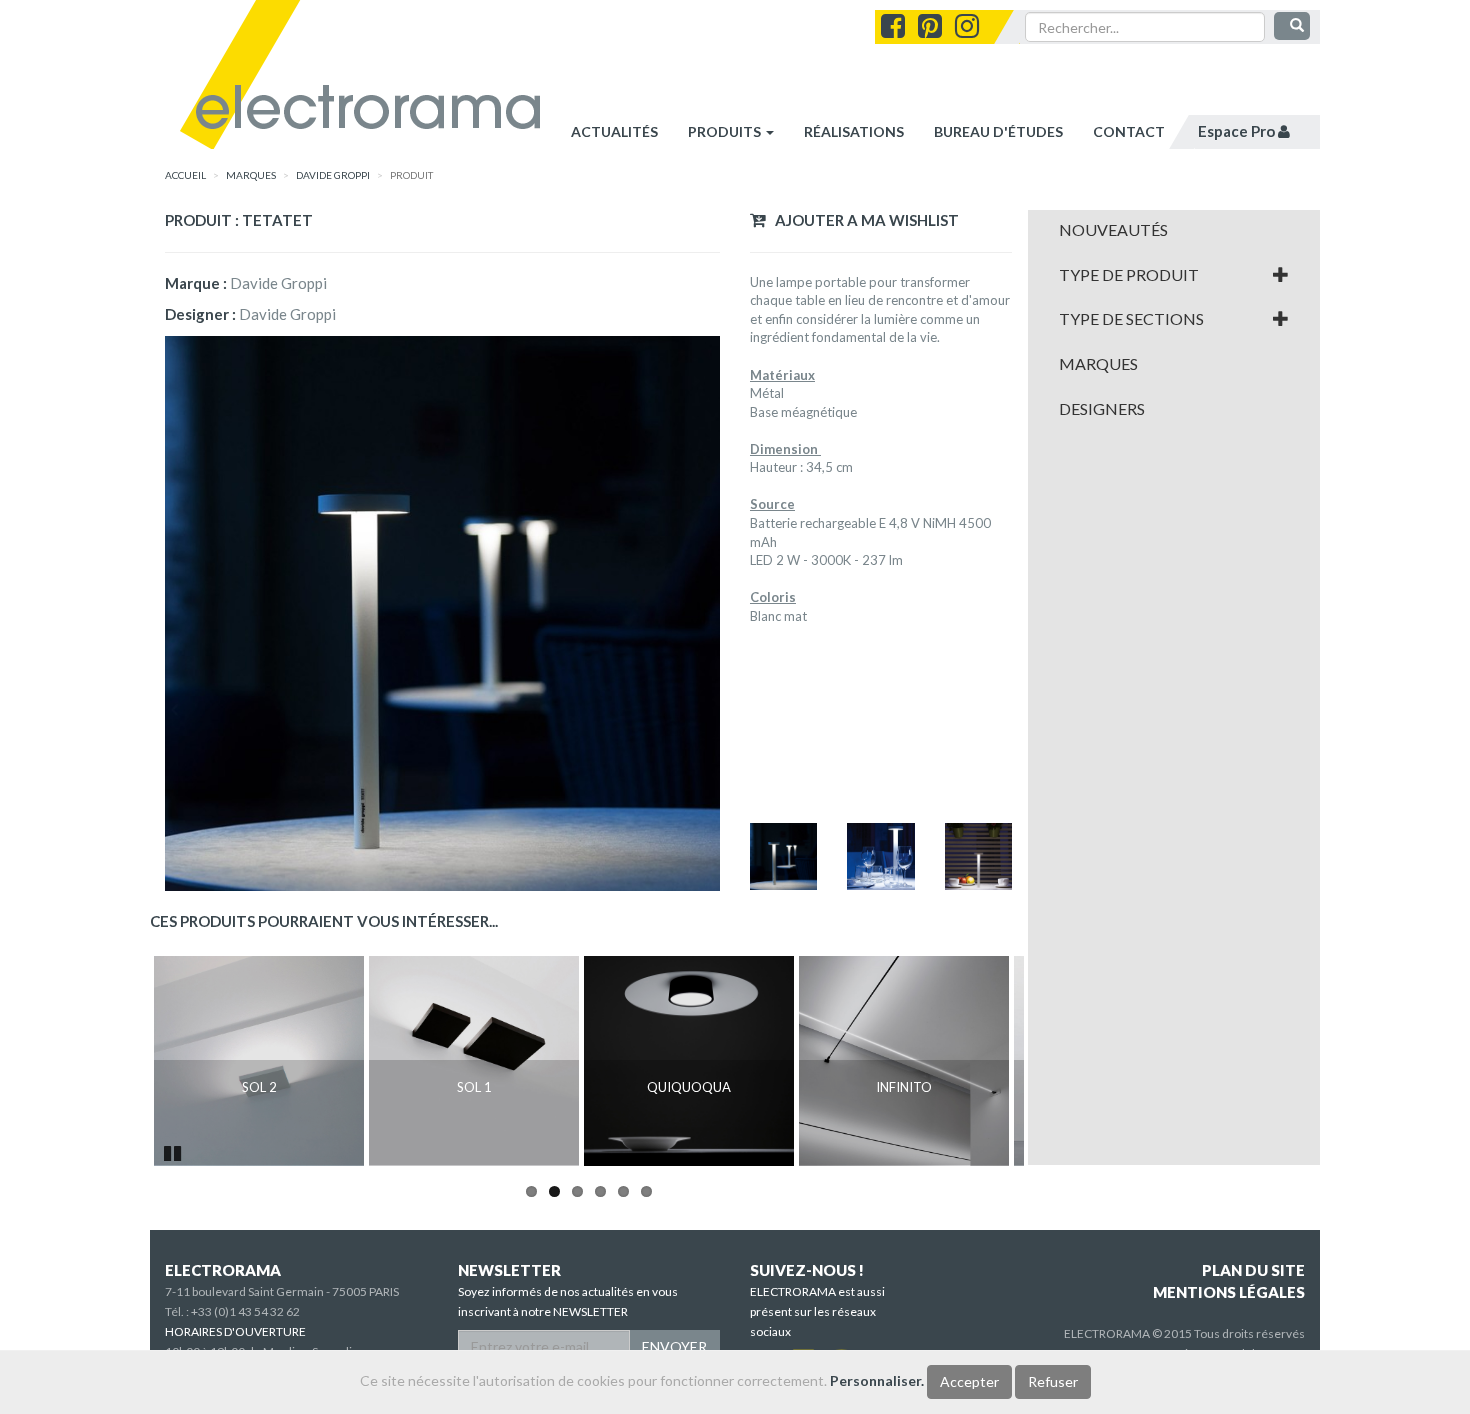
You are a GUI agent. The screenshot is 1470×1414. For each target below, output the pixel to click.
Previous (124, 1061)
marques (251, 175)
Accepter (969, 1381)
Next (1054, 1061)
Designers (1102, 409)
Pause (174, 1151)
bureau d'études (998, 131)
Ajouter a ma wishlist (862, 220)
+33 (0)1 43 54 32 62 (245, 1311)
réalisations (854, 131)
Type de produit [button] (1129, 275)
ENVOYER (674, 1346)
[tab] (1174, 230)
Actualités (614, 131)
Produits (726, 131)
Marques (1098, 364)
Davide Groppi (333, 175)
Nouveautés (1113, 230)
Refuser (1053, 1381)
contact (1129, 131)
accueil (185, 175)
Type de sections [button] (1131, 319)
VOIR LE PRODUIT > (259, 1130)
